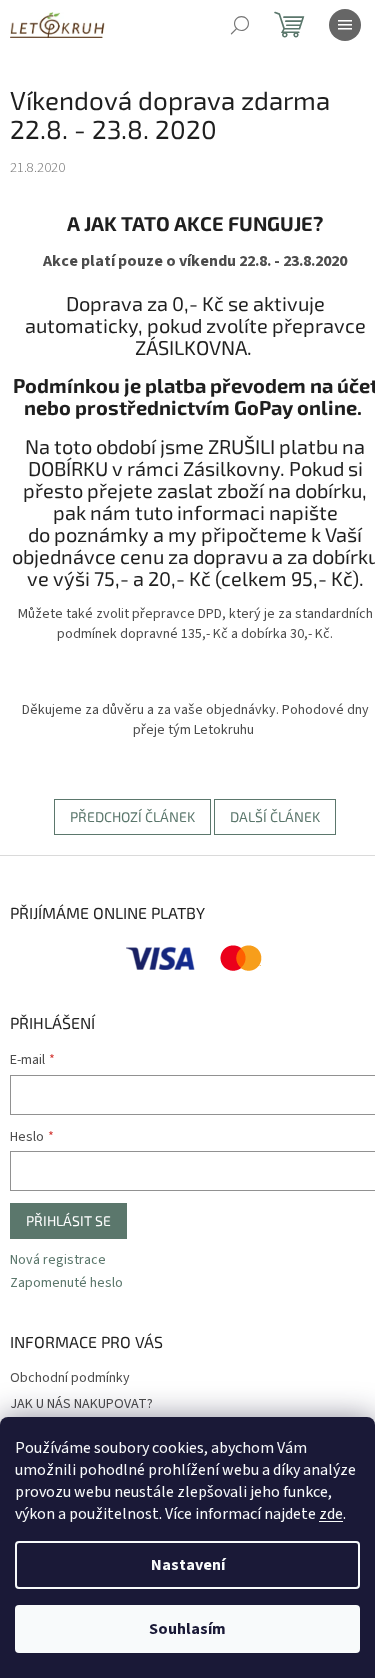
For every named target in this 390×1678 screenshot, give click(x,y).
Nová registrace (58, 1260)
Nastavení (188, 1565)
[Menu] (345, 25)
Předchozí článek (132, 816)
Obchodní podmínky (70, 1378)
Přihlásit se (68, 1220)
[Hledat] (240, 25)
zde (331, 1514)
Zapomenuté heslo (66, 1283)
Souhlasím (187, 1629)
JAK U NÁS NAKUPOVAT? (81, 1404)
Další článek (275, 816)
